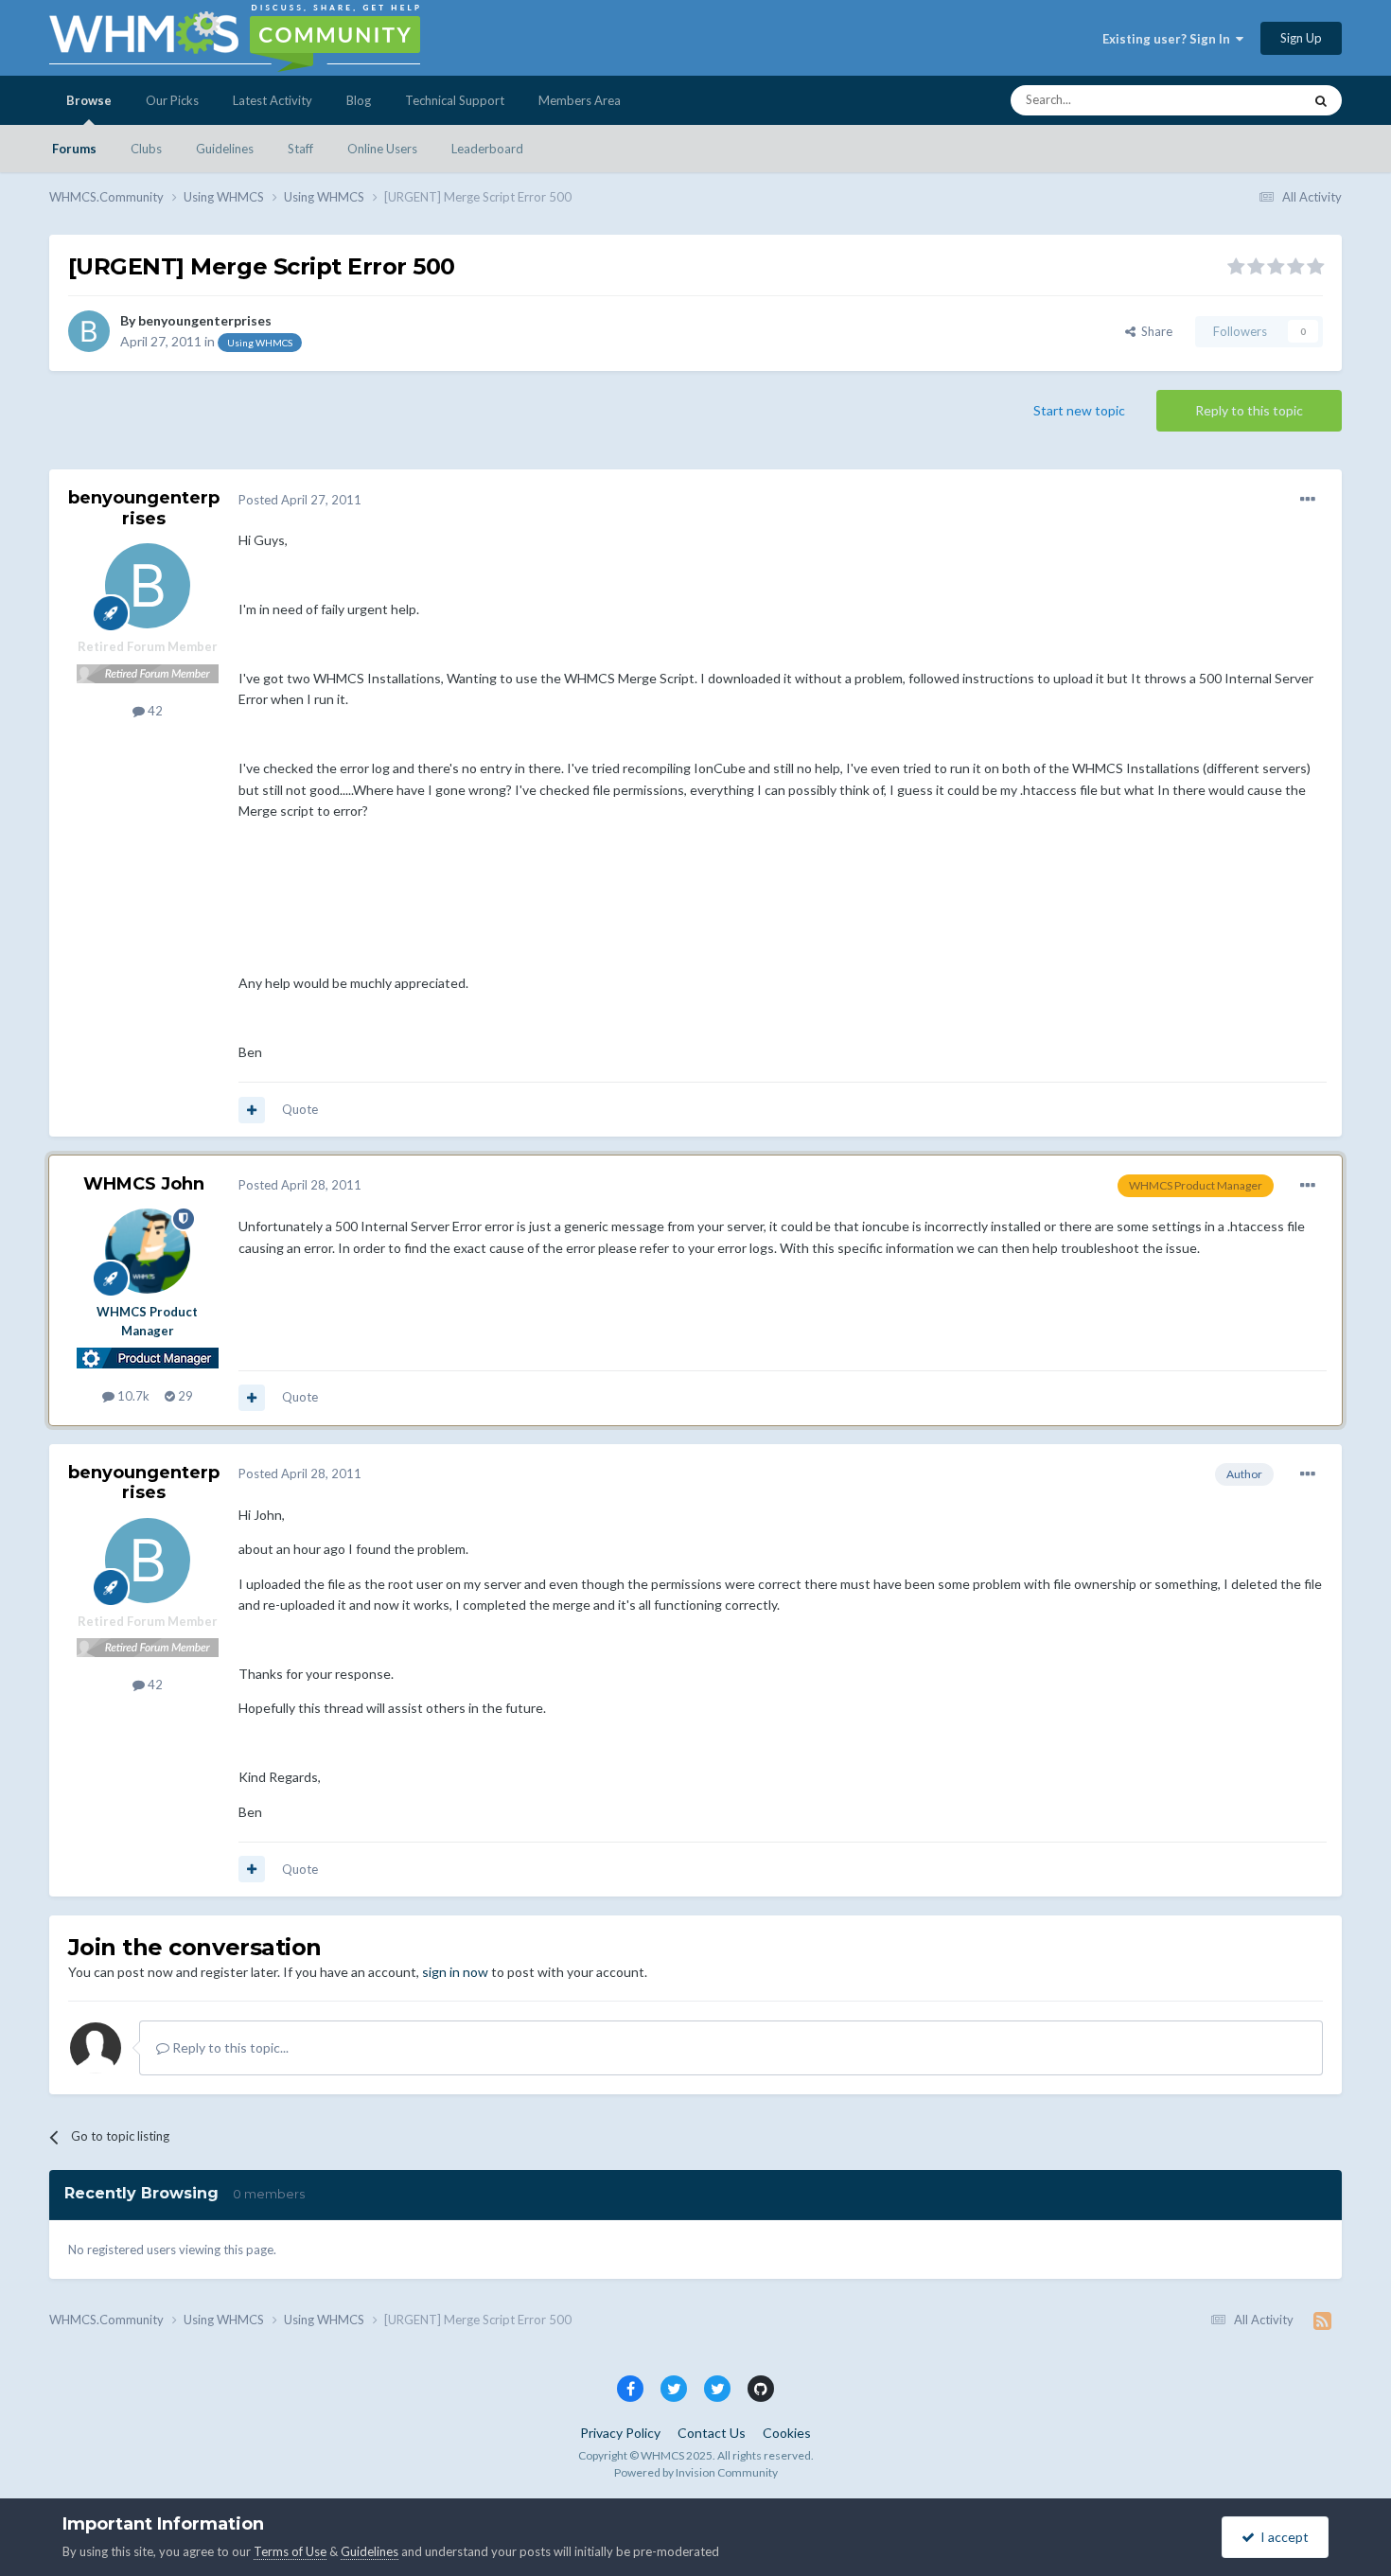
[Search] (1321, 100)
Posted (300, 500)
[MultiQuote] (252, 1110)
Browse (89, 100)
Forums (74, 149)
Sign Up (1301, 38)
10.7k (132, 1396)
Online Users (382, 149)
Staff (300, 149)
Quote (300, 1109)
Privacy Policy (620, 2433)
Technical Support (455, 100)
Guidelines (225, 149)
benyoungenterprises (205, 320)
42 (154, 711)
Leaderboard (487, 149)
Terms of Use (290, 2551)
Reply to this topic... (229, 2047)
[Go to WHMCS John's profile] (148, 1251)
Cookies (787, 2433)
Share (1154, 331)
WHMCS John (144, 1184)
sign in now (455, 1972)
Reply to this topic (1249, 410)
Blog (359, 100)
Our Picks (172, 100)
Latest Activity (273, 100)
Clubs (146, 149)
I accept (1282, 2537)
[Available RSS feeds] (1322, 2320)
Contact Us (712, 2433)
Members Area (580, 100)
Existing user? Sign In (1169, 39)
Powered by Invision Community (696, 2472)
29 (184, 1396)
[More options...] (1308, 500)
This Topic (1250, 100)
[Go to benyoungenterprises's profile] (89, 331)
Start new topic (1079, 410)
